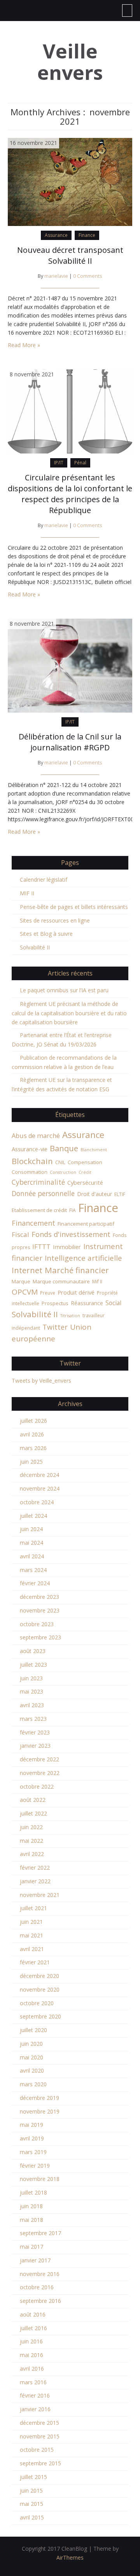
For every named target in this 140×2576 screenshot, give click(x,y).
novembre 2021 (40, 1895)
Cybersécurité (85, 1182)
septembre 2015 (40, 2463)
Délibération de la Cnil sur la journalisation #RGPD (70, 742)
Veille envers (70, 62)
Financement (33, 1223)
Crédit (85, 1172)
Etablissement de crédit (39, 1210)
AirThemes (70, 2557)
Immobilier (67, 1247)
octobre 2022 (37, 1786)
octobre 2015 (37, 2450)
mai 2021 (31, 1935)
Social (113, 1303)
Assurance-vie (30, 1149)
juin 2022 (31, 1827)
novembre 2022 (40, 1773)
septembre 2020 (40, 2016)
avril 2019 (32, 2138)
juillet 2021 (33, 1908)
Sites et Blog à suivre (46, 934)
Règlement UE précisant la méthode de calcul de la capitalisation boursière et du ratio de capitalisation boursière (69, 1013)
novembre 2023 (40, 1610)
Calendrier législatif (44, 880)
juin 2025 (31, 1462)
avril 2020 (32, 2071)
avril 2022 (32, 1854)
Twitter (55, 1327)
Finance (87, 235)
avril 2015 (32, 2517)
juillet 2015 (33, 2477)
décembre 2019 (39, 2098)
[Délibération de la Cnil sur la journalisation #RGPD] (70, 665)
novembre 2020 (40, 1989)
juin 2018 (31, 2206)
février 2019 (35, 2166)
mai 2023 (31, 1691)
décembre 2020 (39, 1976)
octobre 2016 (37, 2287)
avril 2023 (32, 1705)
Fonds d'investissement (71, 1234)
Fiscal (20, 1234)
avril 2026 (32, 1434)
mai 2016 (31, 2355)
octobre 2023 (37, 1624)
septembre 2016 (40, 2301)
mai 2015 (31, 2504)
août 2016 (33, 2314)
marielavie (56, 276)
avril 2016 (32, 2369)
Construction (63, 1172)
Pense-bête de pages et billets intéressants (74, 907)
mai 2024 (31, 1543)
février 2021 (35, 1962)
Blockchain (32, 1161)
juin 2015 (31, 2490)
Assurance (56, 235)
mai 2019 (31, 2125)
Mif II (97, 1282)
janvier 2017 (35, 2260)
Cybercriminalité (38, 1182)
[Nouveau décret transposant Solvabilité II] (70, 181)
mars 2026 (33, 1448)
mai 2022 (31, 1841)
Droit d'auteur (94, 1194)
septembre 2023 (40, 1637)
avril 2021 (32, 1949)
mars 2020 (33, 2084)
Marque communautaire (61, 1281)
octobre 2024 (37, 1502)
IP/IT (59, 463)
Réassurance (87, 1303)
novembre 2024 (40, 1488)
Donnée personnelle (43, 1193)
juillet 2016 (33, 2328)
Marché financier (77, 1270)
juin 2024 (31, 1529)
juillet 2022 (33, 1813)
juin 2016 (31, 2341)
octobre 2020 (37, 2003)
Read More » (24, 345)
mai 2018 (31, 2220)
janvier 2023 (35, 1746)
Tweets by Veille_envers (41, 1381)
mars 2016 (33, 2382)
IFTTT (41, 1247)
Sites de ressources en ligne (55, 920)
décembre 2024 (39, 1475)
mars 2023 (33, 1719)
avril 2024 (32, 1556)
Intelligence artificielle (83, 1258)
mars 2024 (33, 1570)
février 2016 (35, 2395)
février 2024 (35, 1583)
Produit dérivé (76, 1292)
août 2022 (33, 1800)
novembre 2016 (40, 2274)
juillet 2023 (33, 1665)
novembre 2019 (40, 2111)
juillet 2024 (33, 1516)
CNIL (60, 1162)
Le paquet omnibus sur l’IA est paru (64, 990)
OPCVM (25, 1292)
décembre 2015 (39, 2423)
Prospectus (55, 1303)
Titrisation (70, 1316)
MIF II (27, 893)
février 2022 (35, 1868)
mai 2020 (31, 2057)
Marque (21, 1281)
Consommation (30, 1172)
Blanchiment (94, 1150)
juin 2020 (31, 2044)
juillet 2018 (33, 2192)
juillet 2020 (33, 2030)
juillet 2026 (33, 1421)
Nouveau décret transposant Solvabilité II (70, 255)
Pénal (80, 463)
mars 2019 (33, 2152)
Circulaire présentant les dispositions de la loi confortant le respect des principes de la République (70, 494)
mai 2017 (31, 2247)
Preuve (48, 1293)
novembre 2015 (40, 2436)
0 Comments (88, 276)
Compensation (85, 1162)
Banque (64, 1148)
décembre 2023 (39, 1597)
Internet (27, 1270)
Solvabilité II (35, 947)
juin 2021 (31, 1922)
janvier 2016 (35, 2409)
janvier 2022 (35, 1881)
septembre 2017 (40, 2233)
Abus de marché (36, 1136)
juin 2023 (31, 1678)
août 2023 (33, 1651)
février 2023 (35, 1732)
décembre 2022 (39, 1759)
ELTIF (120, 1194)
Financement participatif (86, 1224)
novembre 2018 (40, 2179)
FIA (73, 1210)
